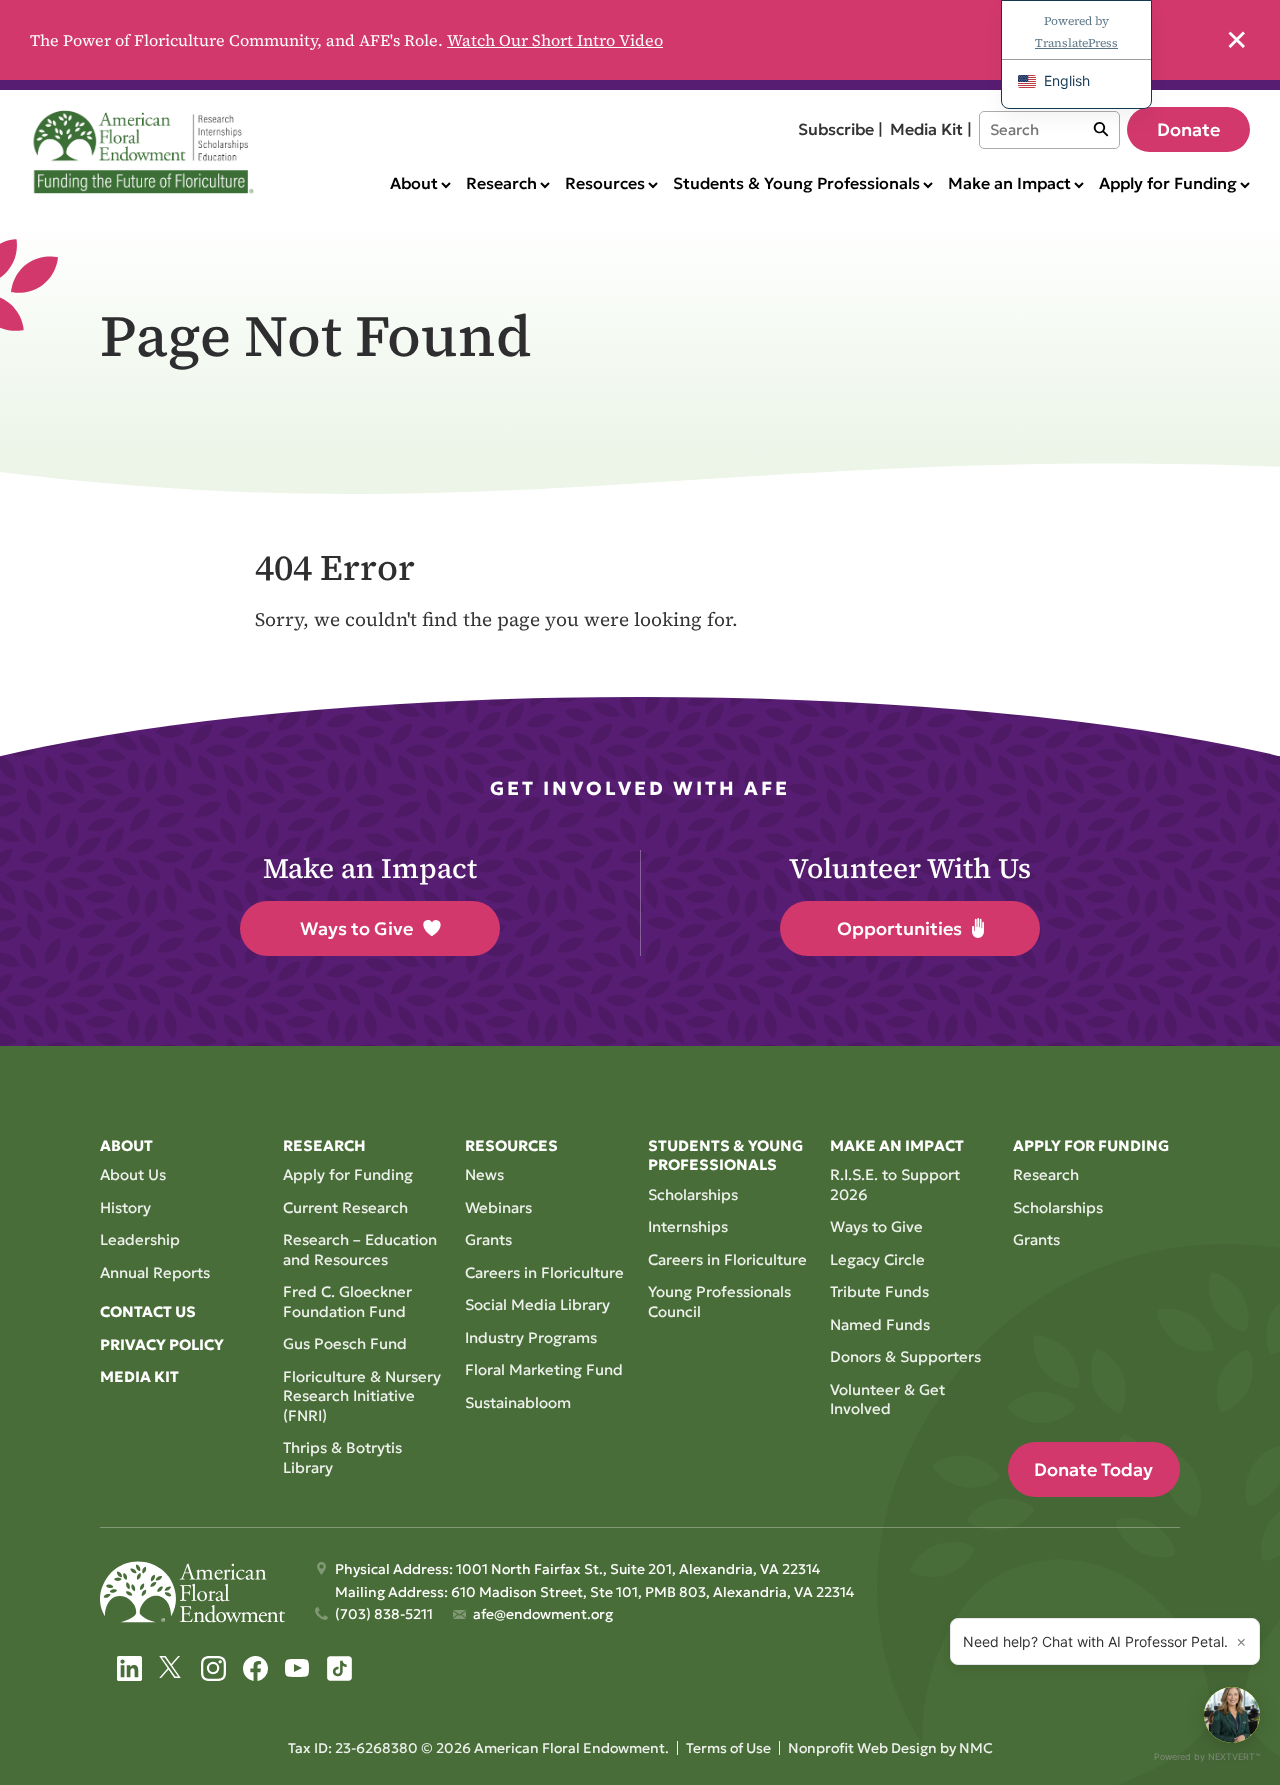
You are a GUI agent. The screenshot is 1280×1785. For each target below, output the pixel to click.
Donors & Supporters (905, 1356)
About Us (133, 1174)
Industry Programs (531, 1337)
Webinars (498, 1207)
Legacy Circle (877, 1259)
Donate (1188, 129)
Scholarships (693, 1194)
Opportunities (899, 928)
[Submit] (1101, 130)
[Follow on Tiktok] (339, 1668)
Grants (488, 1239)
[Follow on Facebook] (255, 1668)
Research (1046, 1174)
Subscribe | (840, 129)
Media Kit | (931, 129)
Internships (688, 1226)
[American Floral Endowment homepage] (147, 152)
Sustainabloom (518, 1402)
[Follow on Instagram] (213, 1668)
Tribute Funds (879, 1291)
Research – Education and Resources (360, 1249)
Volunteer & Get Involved (887, 1399)
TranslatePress (1076, 43)
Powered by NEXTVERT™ (1207, 1756)
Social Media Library (537, 1304)
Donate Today (1093, 1469)
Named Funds (880, 1324)
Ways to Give (356, 928)
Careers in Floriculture (544, 1272)
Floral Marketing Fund (544, 1369)
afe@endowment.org (543, 1614)
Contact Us (148, 1311)
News (484, 1174)
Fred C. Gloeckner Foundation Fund (347, 1301)
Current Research (345, 1207)
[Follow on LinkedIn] (129, 1668)
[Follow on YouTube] (297, 1668)
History (125, 1207)
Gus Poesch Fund (345, 1343)
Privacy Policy (162, 1344)
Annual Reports (155, 1272)
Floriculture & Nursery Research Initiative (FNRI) (362, 1396)
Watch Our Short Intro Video (555, 40)
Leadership (140, 1239)
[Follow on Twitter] (171, 1668)
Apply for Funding (348, 1174)
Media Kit (139, 1376)
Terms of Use (728, 1748)
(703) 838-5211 (384, 1614)
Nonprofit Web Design (862, 1748)
